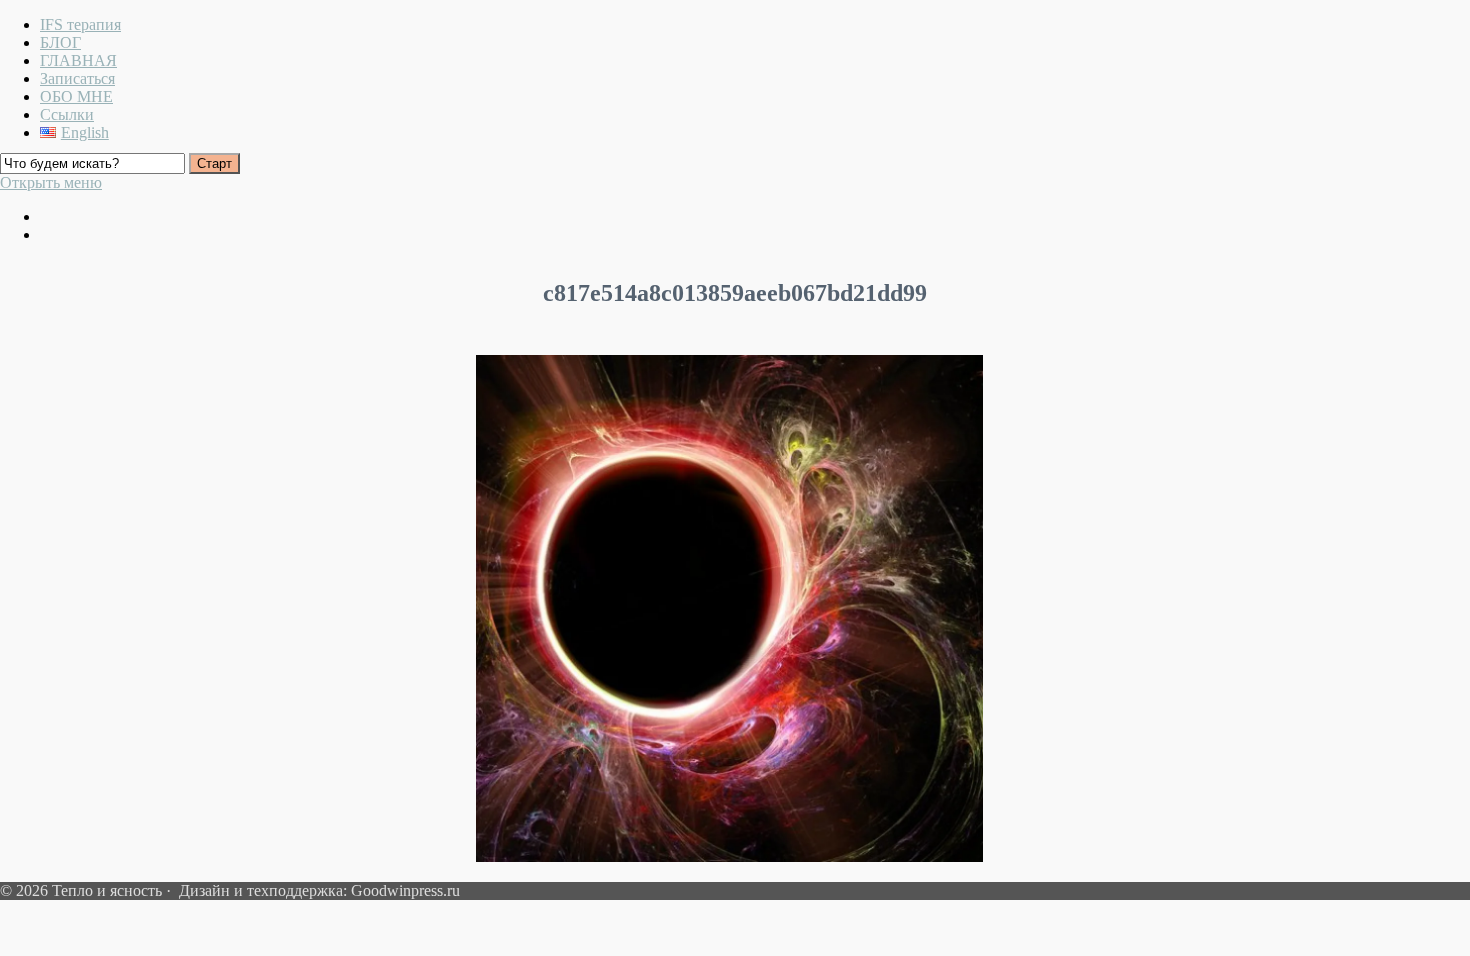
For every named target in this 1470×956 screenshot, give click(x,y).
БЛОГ (60, 42)
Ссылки (67, 114)
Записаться (77, 78)
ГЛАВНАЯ (78, 60)
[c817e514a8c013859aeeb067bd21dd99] (729, 856)
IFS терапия (80, 24)
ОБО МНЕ (76, 96)
